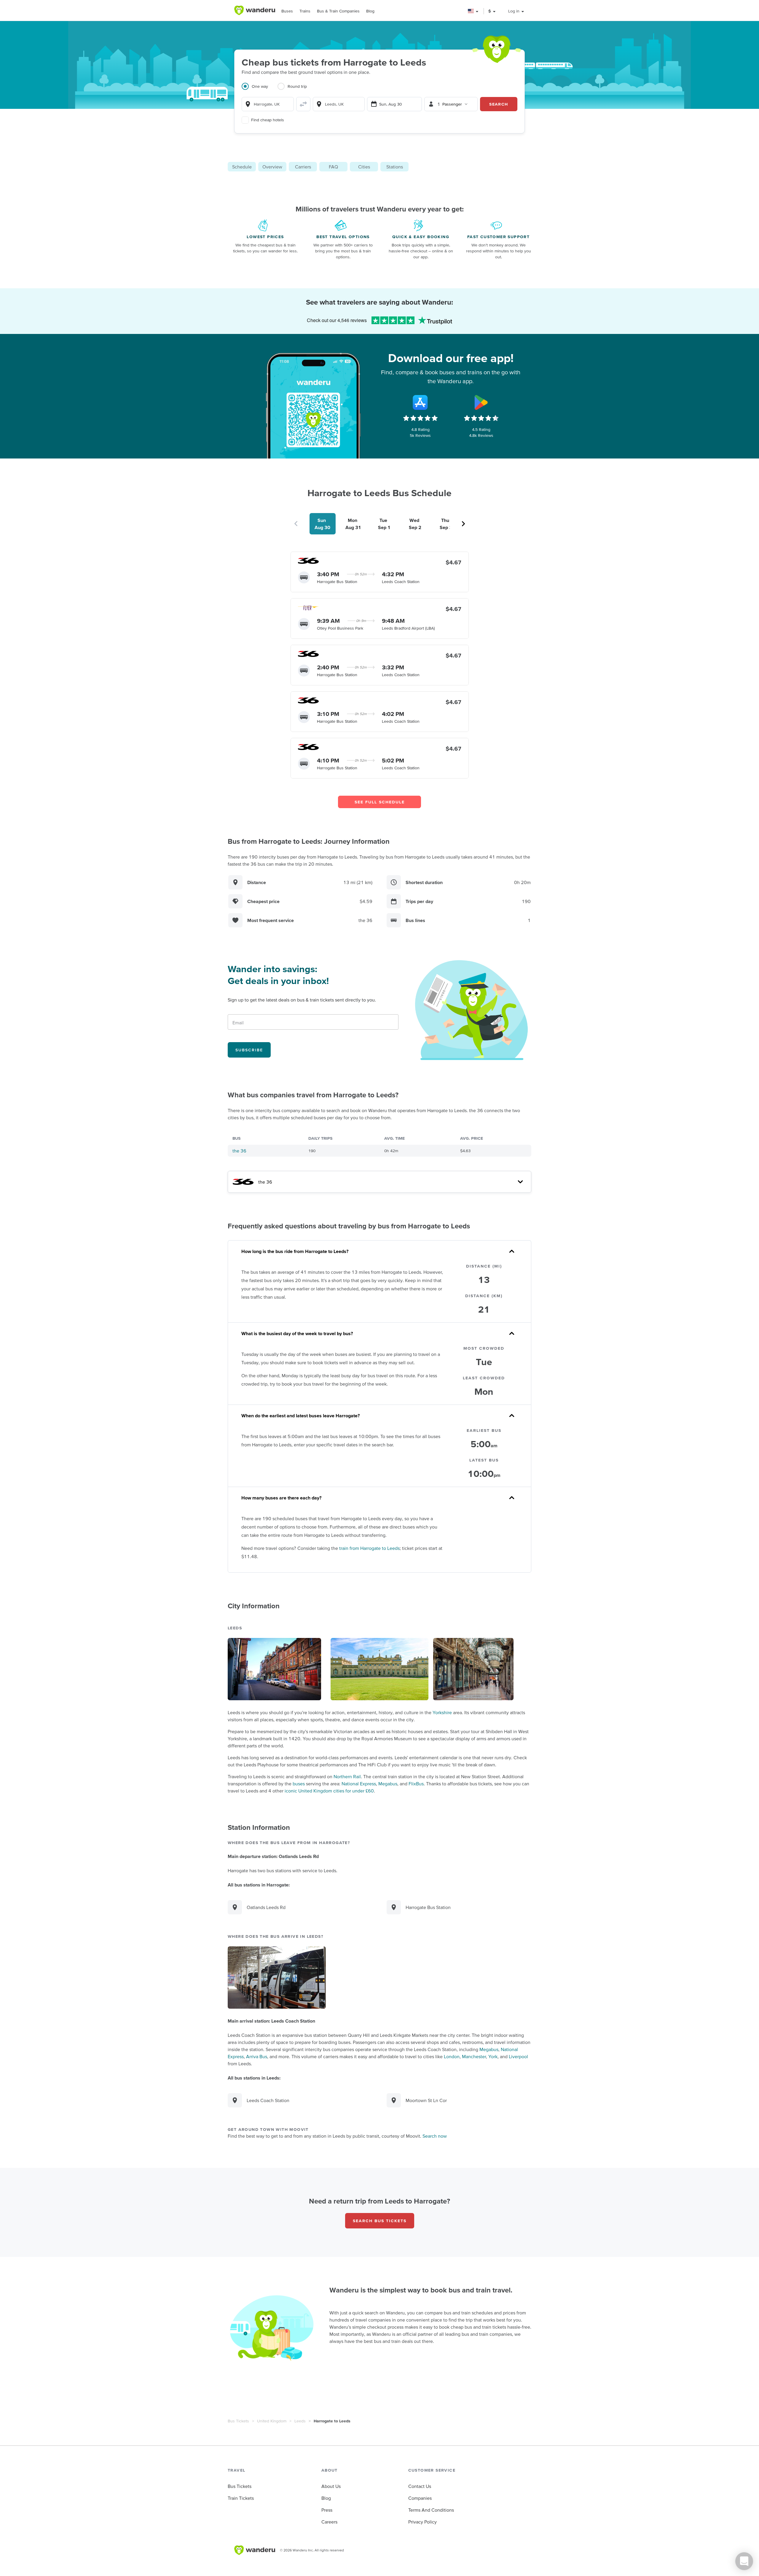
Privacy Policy (422, 2522)
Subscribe (249, 1050)
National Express (359, 1784)
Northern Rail (347, 1776)
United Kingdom (272, 2421)
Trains (305, 11)
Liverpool (518, 2056)
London (452, 2056)
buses (299, 1784)
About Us (331, 2486)
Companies (420, 2498)
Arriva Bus (257, 2056)
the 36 (239, 1151)
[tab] (260, 90)
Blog (370, 11)
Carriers (303, 167)
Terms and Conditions (431, 2510)
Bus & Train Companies (338, 11)
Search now (435, 2136)
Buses (287, 11)
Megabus (388, 1784)
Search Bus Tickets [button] (380, 2221)
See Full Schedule (380, 802)
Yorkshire (442, 1712)
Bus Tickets (238, 2421)
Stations (395, 167)
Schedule (242, 167)
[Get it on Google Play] (481, 402)
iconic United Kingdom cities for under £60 (329, 1791)
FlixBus (416, 1784)
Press (327, 2510)
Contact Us (420, 2486)
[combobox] (268, 104)
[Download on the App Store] (420, 402)
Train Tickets (241, 2498)
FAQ (333, 167)
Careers (329, 2522)
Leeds (300, 2421)
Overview (272, 167)
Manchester (474, 2056)
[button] (473, 11)
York (493, 2056)
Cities (364, 167)
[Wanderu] (255, 10)
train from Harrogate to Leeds (369, 1548)
